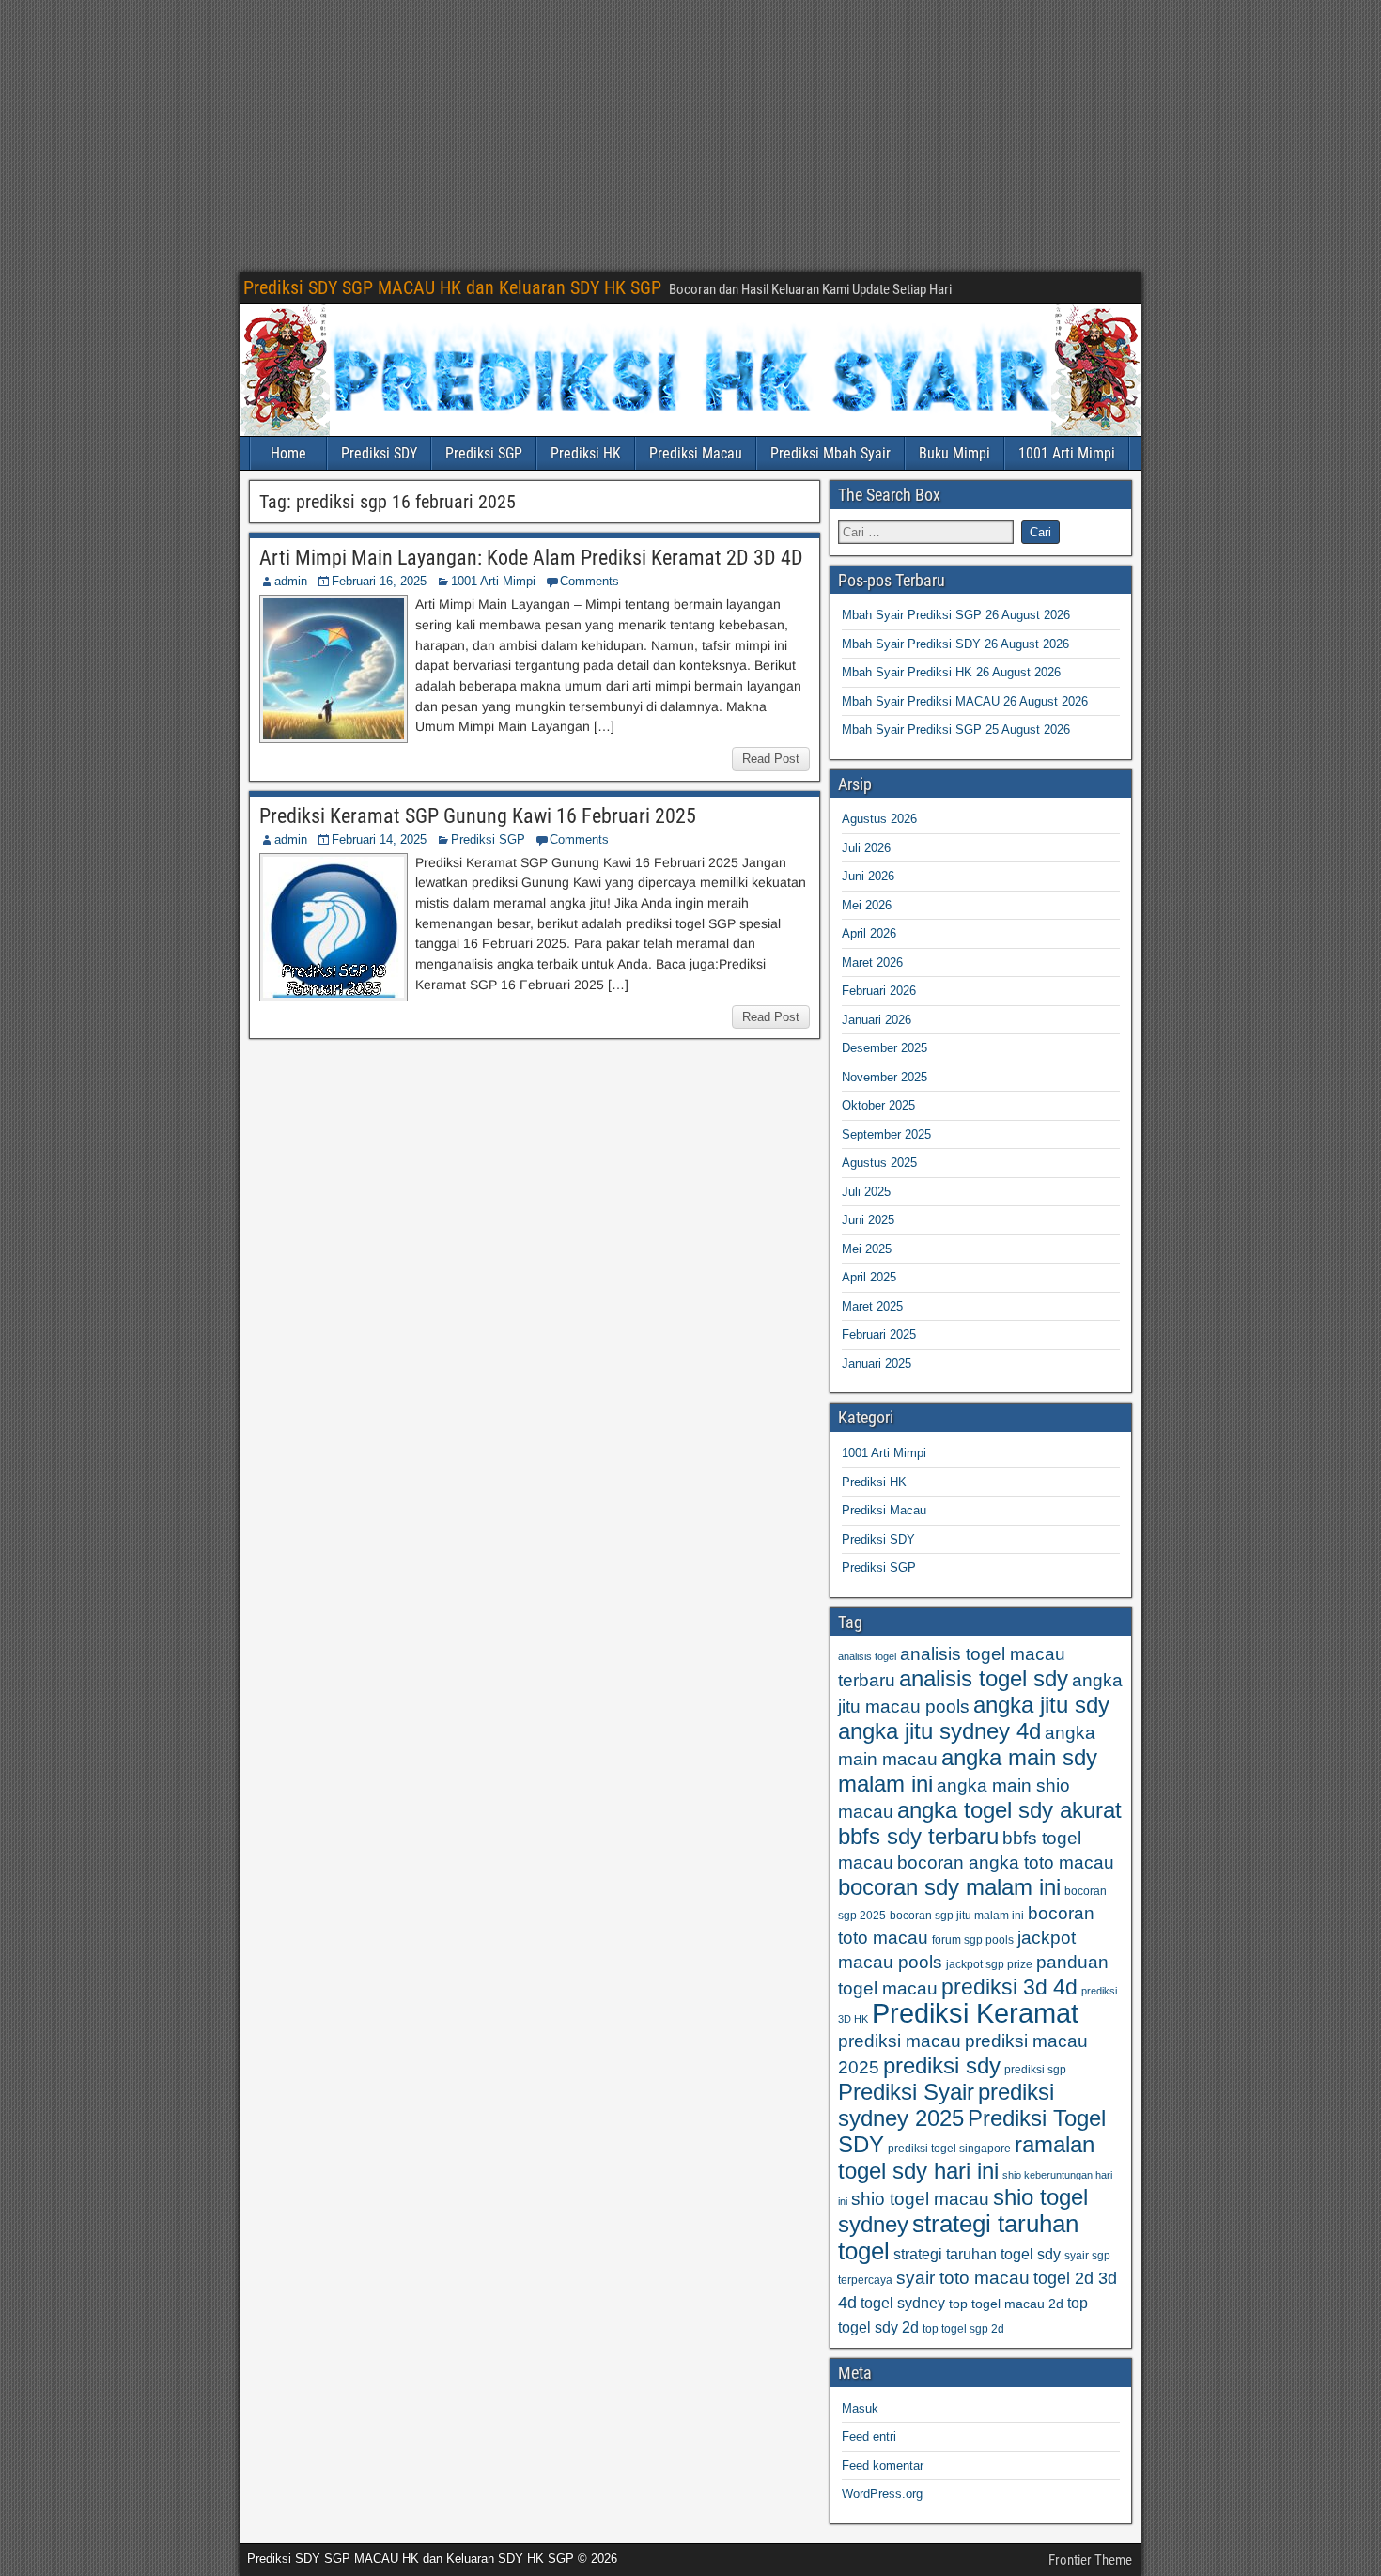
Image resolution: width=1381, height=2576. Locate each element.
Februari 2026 (879, 991)
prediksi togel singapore (949, 2149)
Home (288, 453)
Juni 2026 (868, 876)
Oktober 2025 (878, 1105)
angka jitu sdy (1041, 1705)
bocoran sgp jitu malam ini (957, 1916)
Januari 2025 (877, 1364)
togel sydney (903, 2303)
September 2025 (886, 1134)
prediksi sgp (1035, 2070)
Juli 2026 (866, 848)
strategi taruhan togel (958, 2237)
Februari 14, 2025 (379, 839)
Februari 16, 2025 (379, 581)
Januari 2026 (877, 1020)
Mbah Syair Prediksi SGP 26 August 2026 (956, 615)
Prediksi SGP (484, 453)
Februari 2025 (879, 1335)
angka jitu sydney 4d (939, 1731)
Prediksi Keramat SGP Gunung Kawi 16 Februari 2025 (478, 816)
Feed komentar (883, 2466)
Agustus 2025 (879, 1163)
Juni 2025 (868, 1220)
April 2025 (869, 1277)
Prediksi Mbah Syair (830, 453)
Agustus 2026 (879, 819)
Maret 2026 (872, 962)
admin (291, 581)
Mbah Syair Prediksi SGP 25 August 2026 (956, 729)
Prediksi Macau (696, 453)
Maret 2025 (872, 1306)
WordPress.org (882, 2494)
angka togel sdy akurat (1009, 1810)
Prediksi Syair (906, 2092)
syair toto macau (963, 2278)
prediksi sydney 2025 (946, 2105)
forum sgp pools (973, 1940)
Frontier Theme (1090, 2560)
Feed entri (869, 2436)
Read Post (771, 759)
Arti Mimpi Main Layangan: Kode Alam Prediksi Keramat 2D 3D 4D (531, 558)
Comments (590, 581)
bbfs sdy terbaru (918, 1836)
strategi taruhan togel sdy (977, 2254)
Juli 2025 (866, 1192)
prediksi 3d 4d (1009, 1987)
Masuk (860, 2408)
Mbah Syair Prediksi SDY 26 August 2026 (955, 644)
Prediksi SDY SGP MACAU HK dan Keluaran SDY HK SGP (452, 287)
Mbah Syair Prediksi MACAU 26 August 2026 (965, 701)
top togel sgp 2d (963, 2329)
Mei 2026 (867, 905)
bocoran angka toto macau (1006, 1862)
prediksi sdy (942, 2065)
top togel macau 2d (1006, 2304)
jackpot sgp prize (989, 1964)
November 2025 (884, 1077)
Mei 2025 (867, 1249)
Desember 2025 (884, 1048)
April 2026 (869, 933)
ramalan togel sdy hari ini (966, 2157)
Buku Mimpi (954, 453)
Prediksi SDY (379, 453)
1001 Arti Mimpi (1067, 453)
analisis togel (867, 1656)
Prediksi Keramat (975, 2013)
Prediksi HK (586, 453)
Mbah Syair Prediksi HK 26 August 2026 (951, 672)
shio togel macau (920, 2199)
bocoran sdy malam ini (949, 1887)
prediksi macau (900, 2041)
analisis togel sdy (984, 1678)
